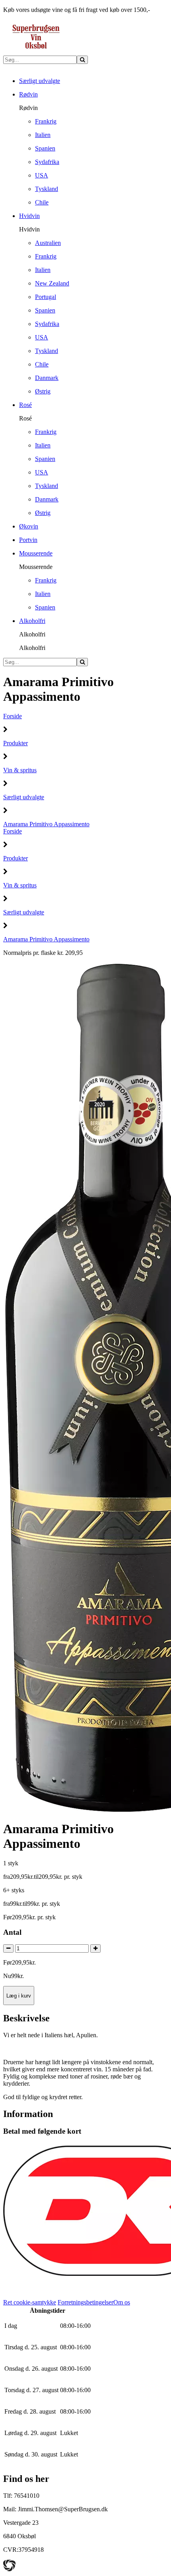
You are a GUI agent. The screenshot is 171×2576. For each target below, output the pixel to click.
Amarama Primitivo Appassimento (46, 824)
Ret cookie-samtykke (30, 2302)
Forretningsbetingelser (85, 2302)
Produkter (16, 743)
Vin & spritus (20, 770)
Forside (13, 716)
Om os (122, 2302)
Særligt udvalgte (24, 797)
